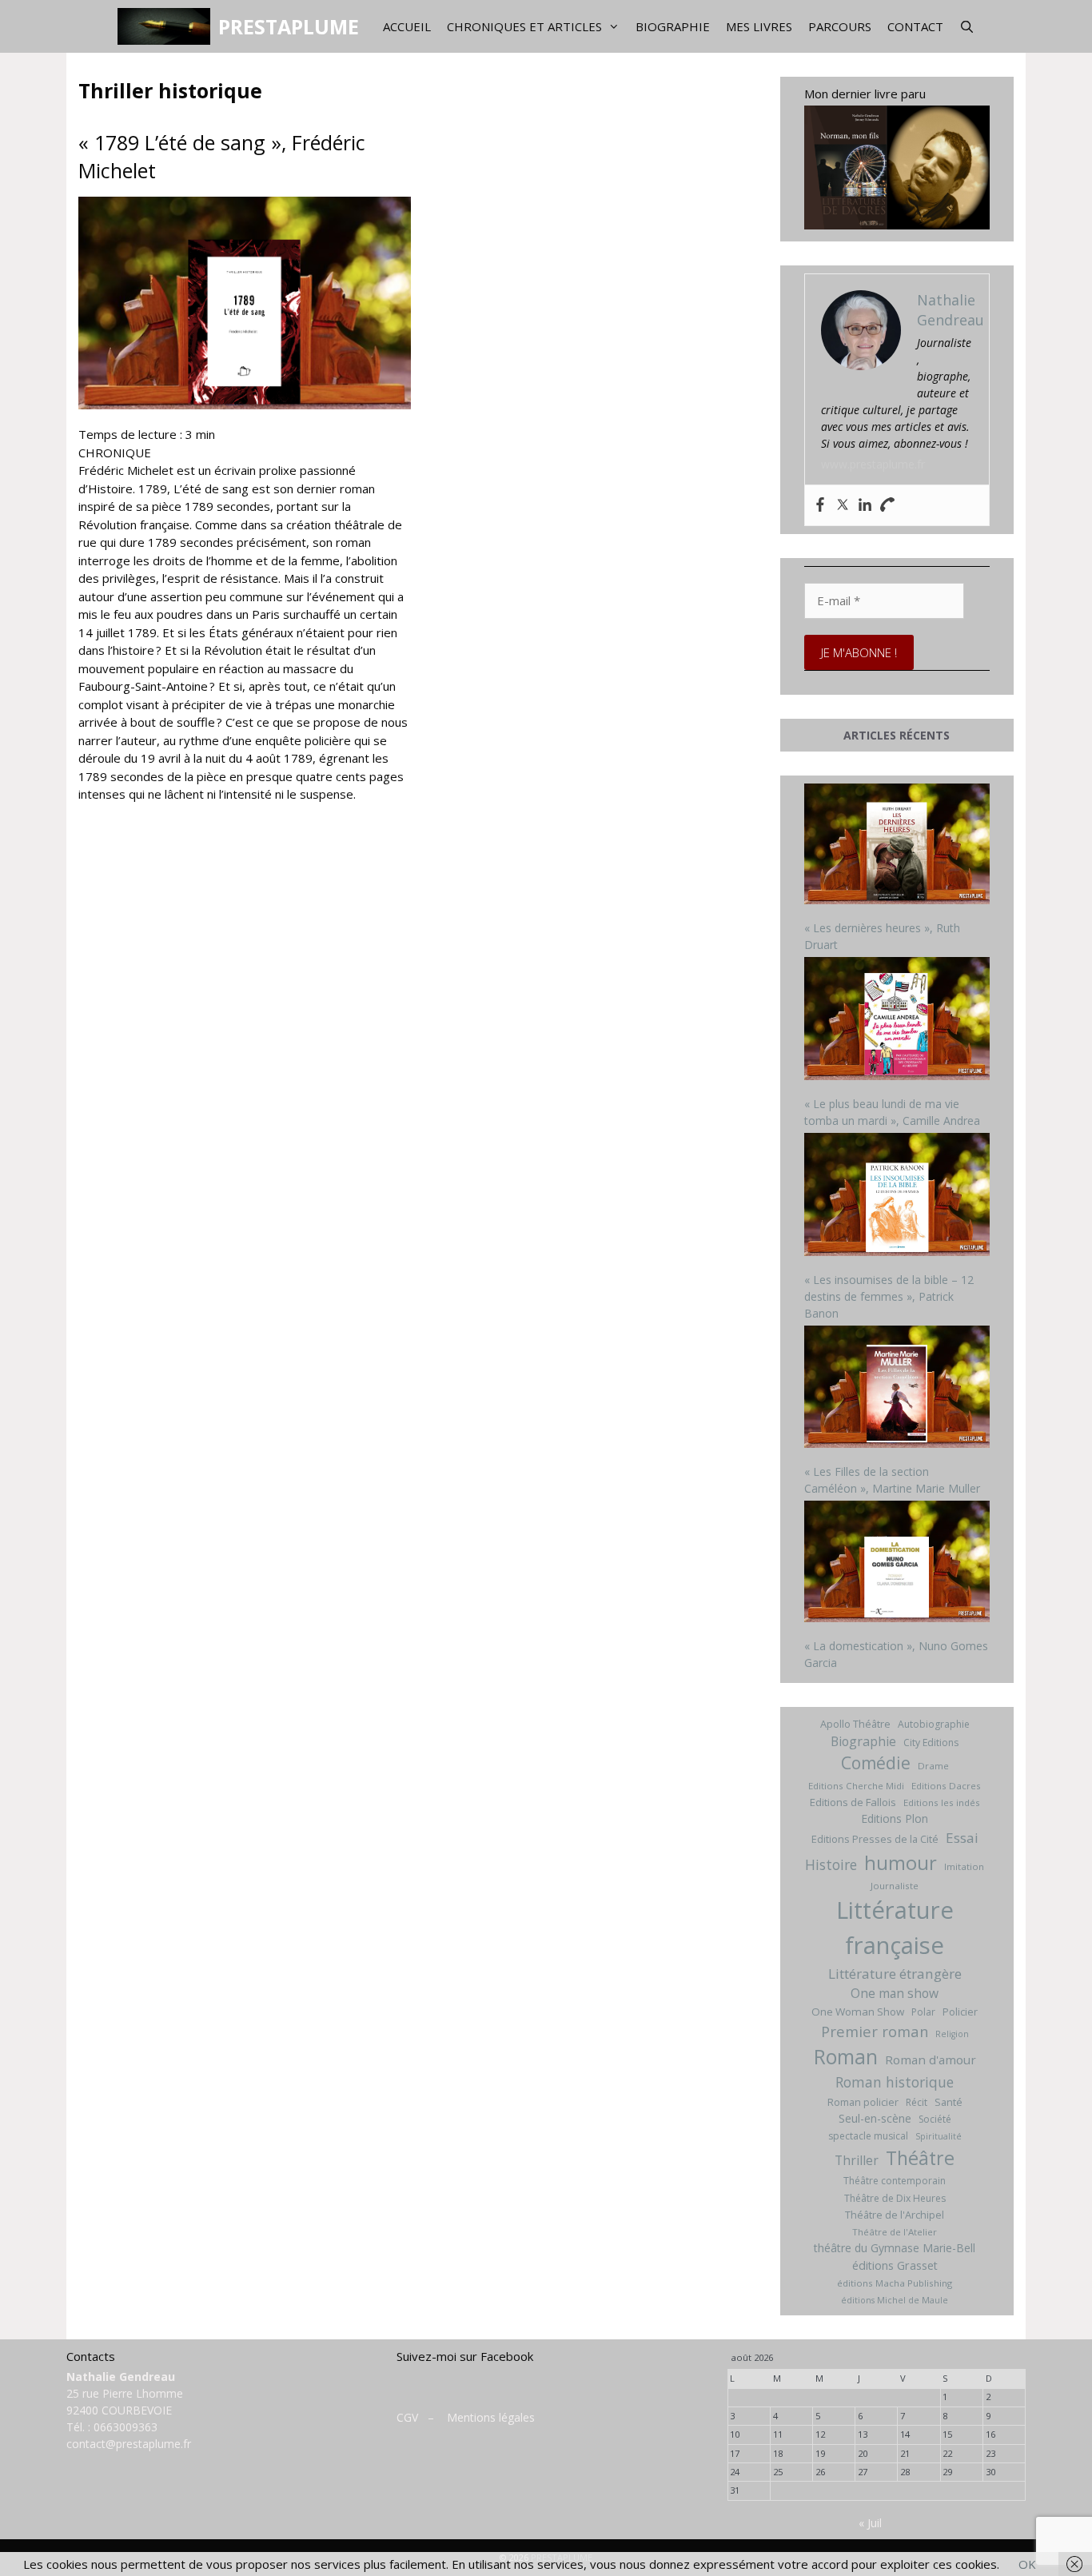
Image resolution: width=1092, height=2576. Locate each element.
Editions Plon (895, 1818)
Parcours (840, 26)
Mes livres (759, 26)
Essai (962, 1838)
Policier (960, 2012)
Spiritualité (939, 2136)
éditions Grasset (895, 2265)
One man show (895, 1993)
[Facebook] (820, 505)
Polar (923, 2012)
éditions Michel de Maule (895, 2300)
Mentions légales (491, 2417)
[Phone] (887, 505)
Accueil (407, 26)
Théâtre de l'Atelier (895, 2232)
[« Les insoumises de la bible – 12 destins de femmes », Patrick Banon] (897, 1196)
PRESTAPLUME (289, 26)
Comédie (876, 1763)
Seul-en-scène (875, 2118)
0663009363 (126, 2427)
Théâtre (920, 2158)
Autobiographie (934, 1724)
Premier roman (875, 2031)
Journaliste (895, 1886)
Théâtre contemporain (895, 2181)
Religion (952, 2034)
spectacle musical (868, 2136)
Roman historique (895, 2082)
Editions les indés (942, 1802)
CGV (407, 2417)
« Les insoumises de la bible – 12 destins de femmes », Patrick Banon (889, 1296)
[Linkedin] (865, 505)
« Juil (870, 2523)
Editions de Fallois (853, 1802)
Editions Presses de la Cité (875, 1839)
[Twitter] (843, 505)
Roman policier (863, 2102)
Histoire (831, 1864)
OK (1027, 2564)
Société (935, 2119)
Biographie (673, 26)
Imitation (964, 1866)
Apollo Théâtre (855, 1724)
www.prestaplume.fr (873, 464)
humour (901, 1862)
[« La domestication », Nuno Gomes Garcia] (897, 1563)
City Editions (931, 1743)
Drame (933, 1766)
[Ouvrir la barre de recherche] (967, 26)
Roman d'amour (931, 2060)
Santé (949, 2102)
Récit (917, 2102)
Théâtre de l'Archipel (895, 2215)
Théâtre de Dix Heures (895, 2198)
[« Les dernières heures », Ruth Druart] (897, 846)
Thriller (857, 2160)
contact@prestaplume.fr (129, 2444)
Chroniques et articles (524, 26)
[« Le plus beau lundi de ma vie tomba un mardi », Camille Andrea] (897, 1021)
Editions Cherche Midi (856, 1786)
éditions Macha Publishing (895, 2283)
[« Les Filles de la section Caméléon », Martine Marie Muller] (897, 1389)
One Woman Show (858, 2012)
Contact (915, 26)
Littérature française (895, 1928)
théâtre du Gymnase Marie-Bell (895, 2248)
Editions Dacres (946, 1786)
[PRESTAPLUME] (167, 26)
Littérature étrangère (895, 1974)
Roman (846, 2057)
